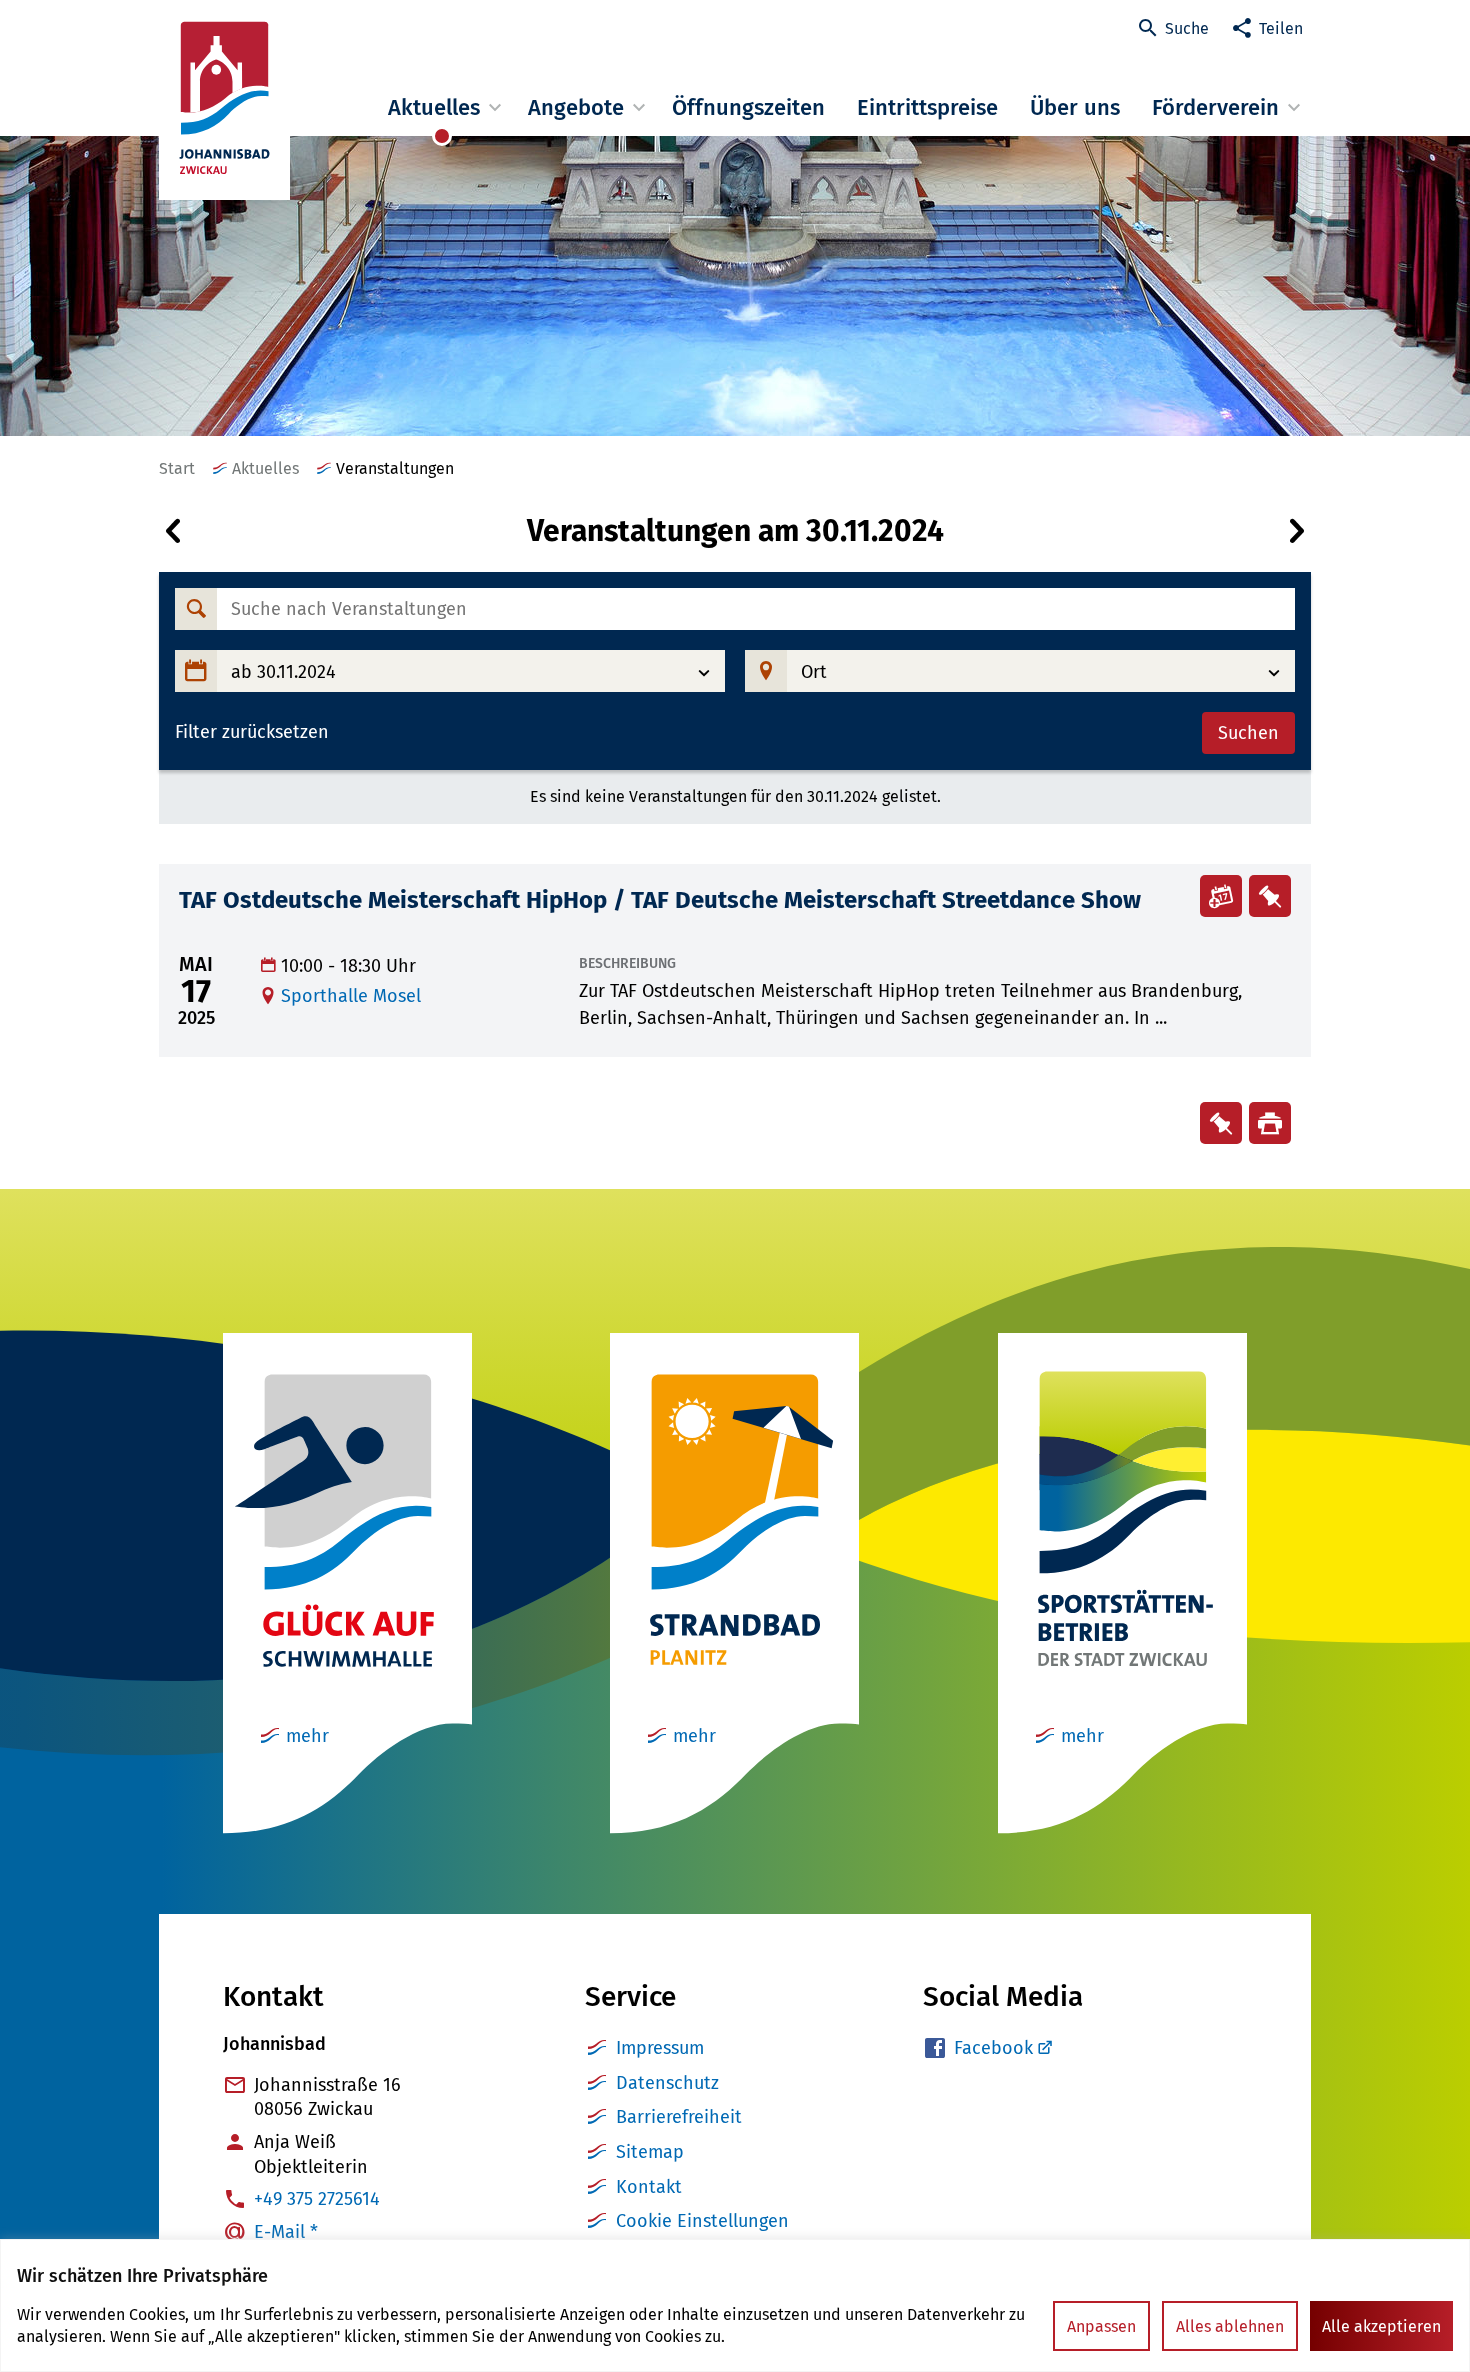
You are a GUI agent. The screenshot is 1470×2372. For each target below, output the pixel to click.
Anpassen (1101, 2326)
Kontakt (649, 2187)
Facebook (993, 2048)
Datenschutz (667, 2083)
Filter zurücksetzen (252, 732)
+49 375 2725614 (317, 2199)
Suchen (1248, 733)
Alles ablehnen (1230, 2326)
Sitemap (650, 2152)
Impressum (660, 2048)
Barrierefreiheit (679, 2117)
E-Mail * (286, 2232)
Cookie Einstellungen (702, 2221)
